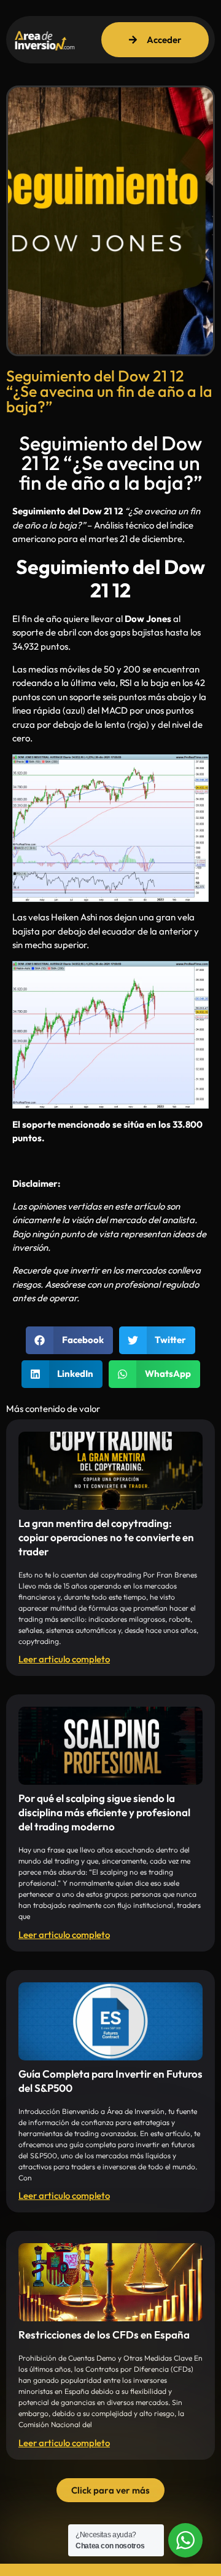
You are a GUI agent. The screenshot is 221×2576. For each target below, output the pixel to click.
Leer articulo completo (64, 1659)
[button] (69, 1340)
